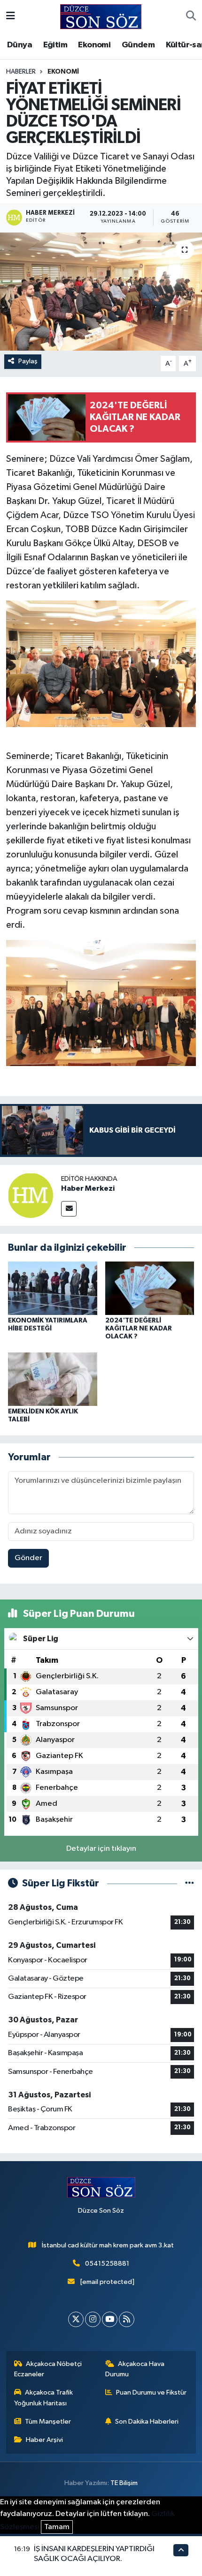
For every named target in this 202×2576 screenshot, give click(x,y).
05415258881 (107, 2264)
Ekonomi (94, 45)
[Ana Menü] (11, 17)
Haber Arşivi (44, 2440)
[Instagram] (93, 2319)
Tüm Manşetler (48, 2422)
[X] (76, 2319)
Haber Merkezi (88, 1188)
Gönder (28, 1558)
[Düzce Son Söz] (101, 16)
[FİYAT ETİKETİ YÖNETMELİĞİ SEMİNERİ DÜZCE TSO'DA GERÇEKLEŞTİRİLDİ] (101, 292)
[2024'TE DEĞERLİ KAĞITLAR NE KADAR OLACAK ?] (150, 1288)
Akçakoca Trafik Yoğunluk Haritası (44, 2398)
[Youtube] (110, 2319)
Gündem (138, 45)
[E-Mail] (69, 1209)
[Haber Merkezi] (31, 1195)
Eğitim (55, 45)
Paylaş (28, 361)
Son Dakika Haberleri (147, 2422)
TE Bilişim (124, 2483)
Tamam (57, 2527)
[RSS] (127, 2319)
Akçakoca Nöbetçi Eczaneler (48, 2369)
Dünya (19, 45)
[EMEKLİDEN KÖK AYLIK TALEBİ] (53, 1379)
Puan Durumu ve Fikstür (151, 2392)
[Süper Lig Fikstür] (190, 1883)
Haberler (21, 72)
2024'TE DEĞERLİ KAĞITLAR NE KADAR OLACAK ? (139, 1329)
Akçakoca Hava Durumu (135, 2369)
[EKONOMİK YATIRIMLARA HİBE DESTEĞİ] (53, 1288)
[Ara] (191, 17)
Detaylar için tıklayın (101, 1849)
